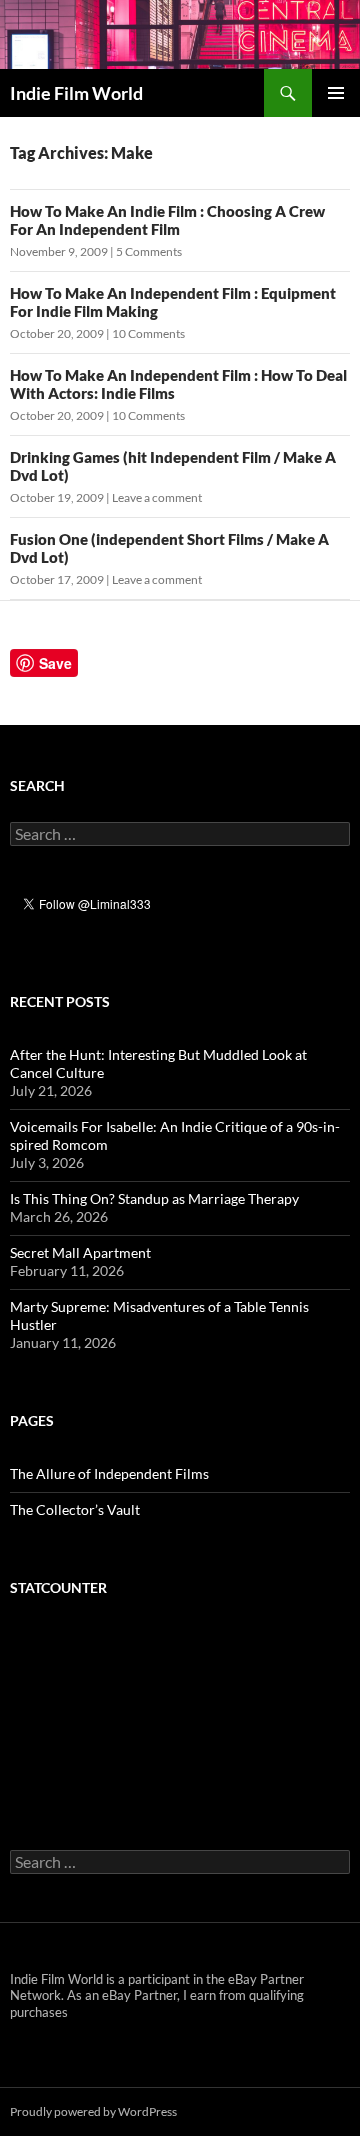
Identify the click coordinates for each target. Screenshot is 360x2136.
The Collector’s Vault (75, 1509)
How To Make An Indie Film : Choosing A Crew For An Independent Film (167, 220)
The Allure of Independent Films (109, 1473)
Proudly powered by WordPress (93, 2111)
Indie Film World (76, 93)
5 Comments (149, 251)
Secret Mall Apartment (80, 1252)
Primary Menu (336, 93)
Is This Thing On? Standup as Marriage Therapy (154, 1198)
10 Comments (148, 333)
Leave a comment (157, 497)
